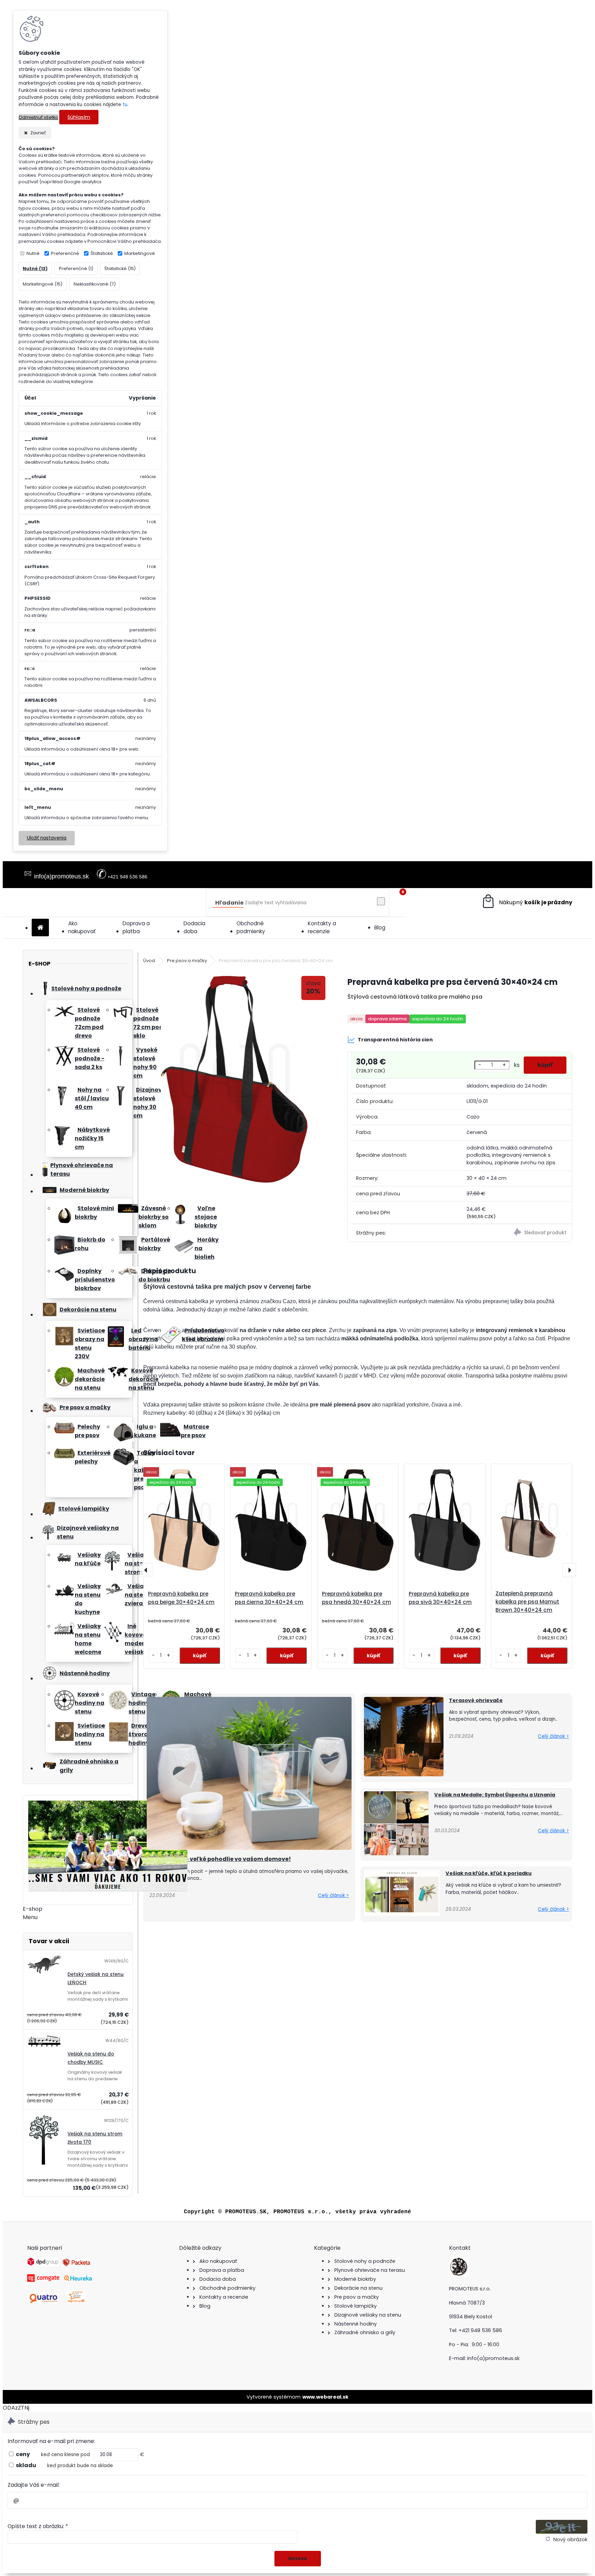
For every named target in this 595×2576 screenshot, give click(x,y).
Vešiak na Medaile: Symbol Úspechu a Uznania (495, 1795)
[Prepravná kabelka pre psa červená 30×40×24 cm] (234, 1080)
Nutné (33, 253)
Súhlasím (79, 117)
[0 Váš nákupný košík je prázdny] (527, 902)
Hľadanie (229, 903)
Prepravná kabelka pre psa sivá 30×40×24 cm (440, 1598)
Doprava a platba (136, 927)
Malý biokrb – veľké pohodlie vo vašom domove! (220, 1859)
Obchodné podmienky (251, 927)
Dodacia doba (194, 927)
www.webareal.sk (325, 2397)
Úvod (149, 961)
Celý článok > (333, 1895)
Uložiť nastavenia (47, 838)
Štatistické (102, 253)
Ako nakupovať (82, 927)
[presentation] (146, 1570)
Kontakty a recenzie (322, 927)
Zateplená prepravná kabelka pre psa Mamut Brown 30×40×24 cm (527, 1602)
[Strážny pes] (516, 1233)
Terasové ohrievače (476, 1700)
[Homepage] (40, 928)
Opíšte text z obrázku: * (38, 2526)
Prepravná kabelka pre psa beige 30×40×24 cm (181, 1598)
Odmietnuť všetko (38, 117)
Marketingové (140, 253)
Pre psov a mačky (187, 961)
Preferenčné (65, 253)
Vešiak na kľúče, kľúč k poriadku (489, 1873)
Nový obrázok (570, 2539)
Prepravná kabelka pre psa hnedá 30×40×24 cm (357, 1598)
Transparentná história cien (395, 1040)
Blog (380, 928)
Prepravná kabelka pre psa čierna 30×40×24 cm (269, 1598)
